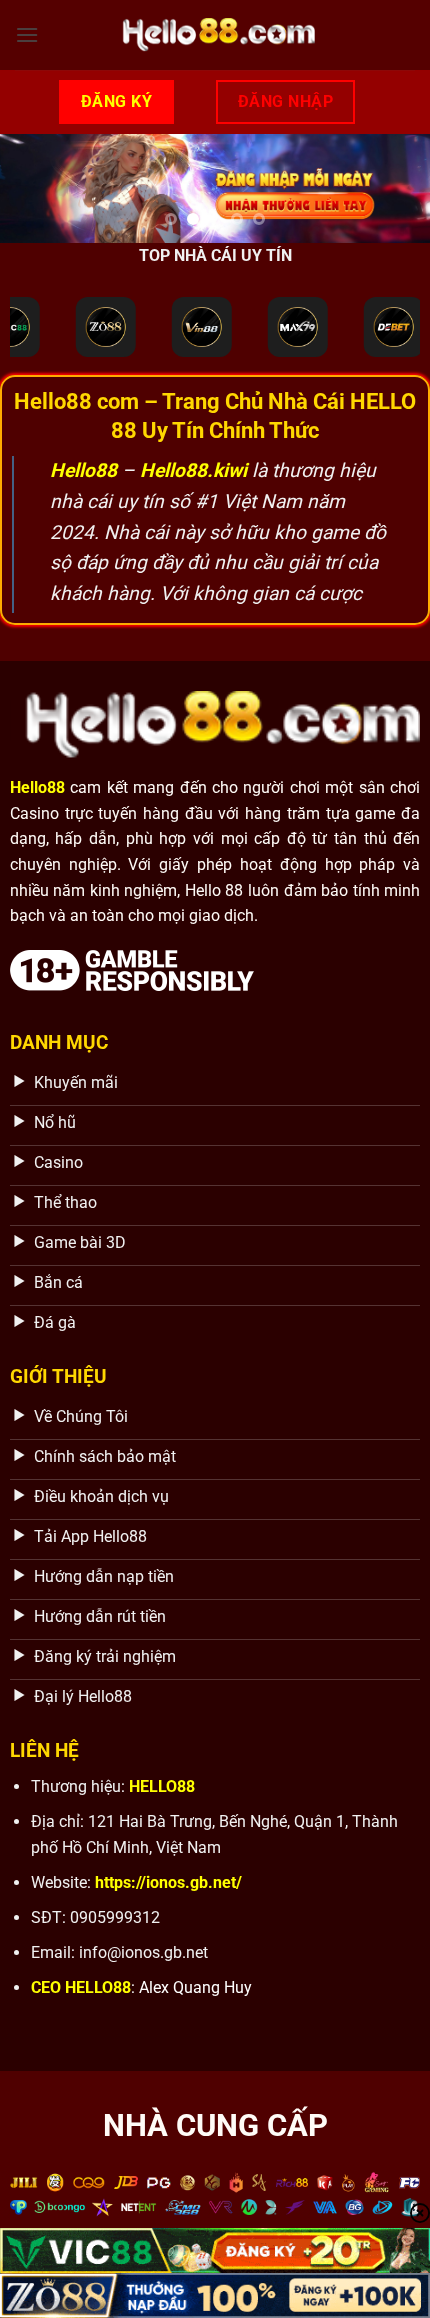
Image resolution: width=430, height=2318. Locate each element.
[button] (27, 34)
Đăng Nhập (285, 101)
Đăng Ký (116, 101)
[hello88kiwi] (215, 34)
